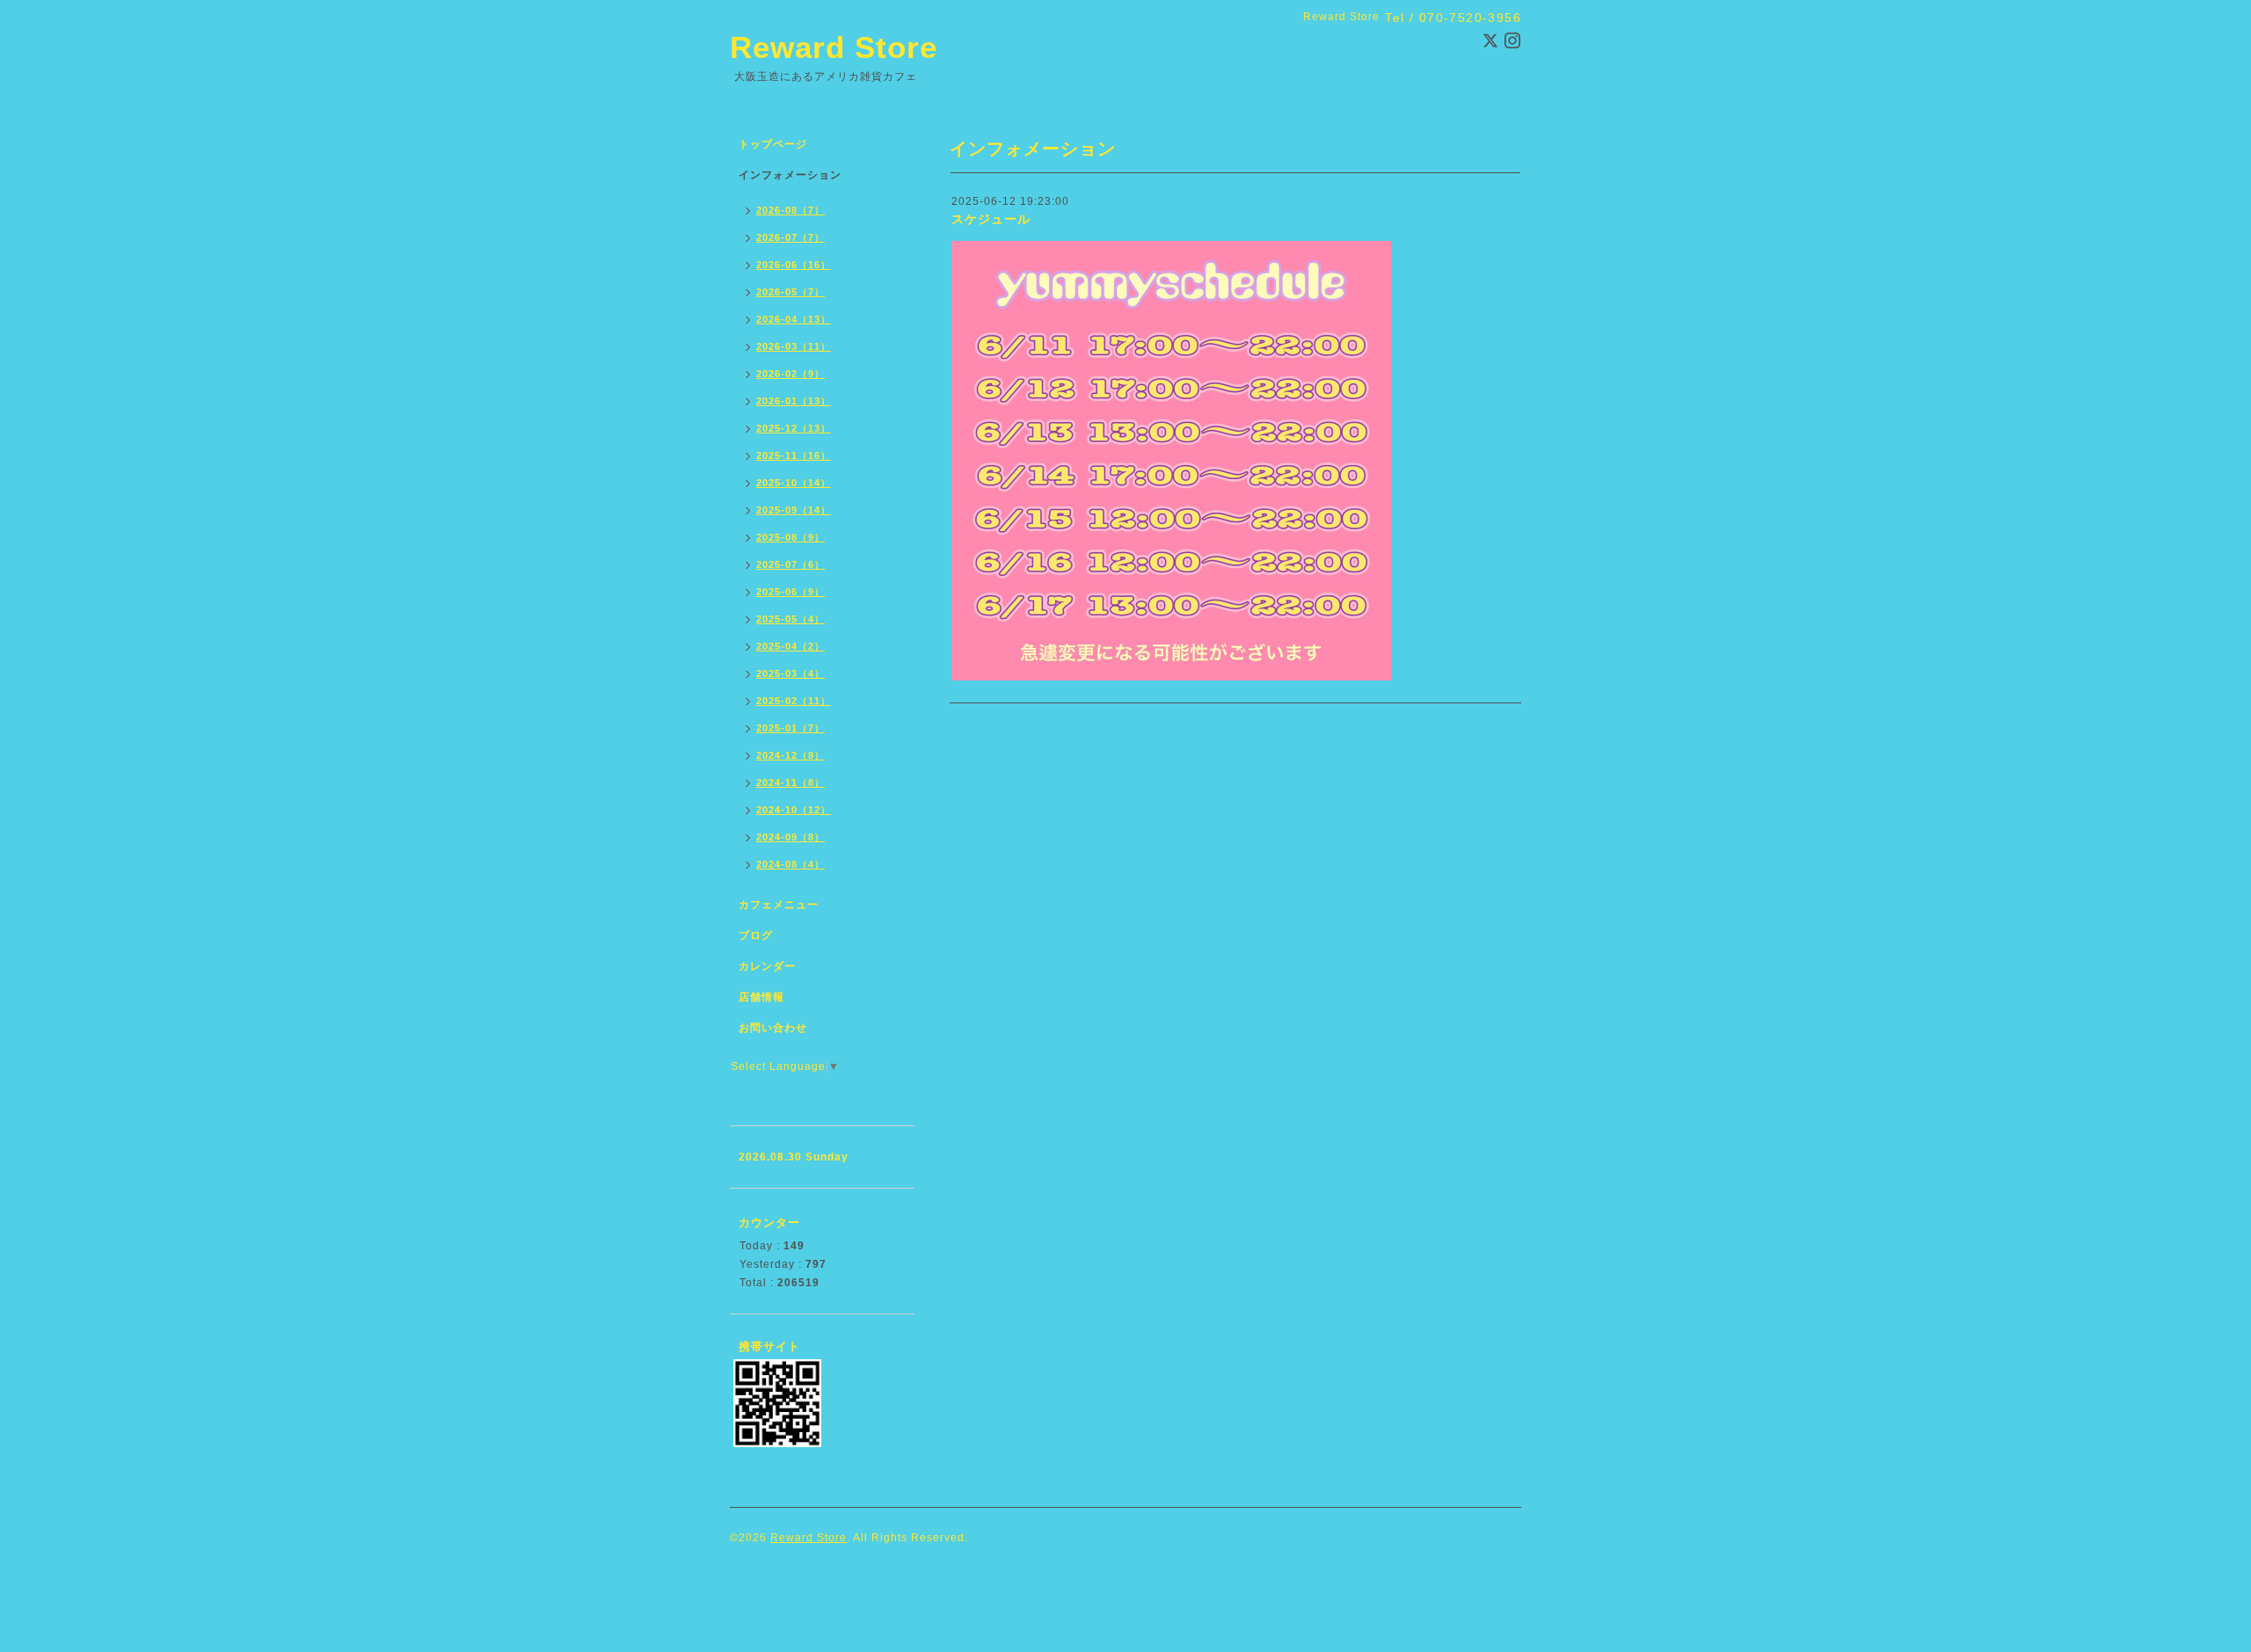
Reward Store (834, 47)
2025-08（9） (790, 537)
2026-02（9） (790, 374)
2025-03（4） (790, 673)
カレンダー (767, 966)
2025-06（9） (790, 592)
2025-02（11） (794, 701)
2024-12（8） (790, 755)
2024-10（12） (794, 810)
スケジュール (991, 219)
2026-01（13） (794, 401)
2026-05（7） (790, 292)
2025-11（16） (794, 455)
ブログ (756, 935)
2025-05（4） (790, 619)
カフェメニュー (779, 905)
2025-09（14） (794, 510)
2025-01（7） (790, 728)
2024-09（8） (790, 837)
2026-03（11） (794, 346)
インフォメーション (790, 175)
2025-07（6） (790, 564)
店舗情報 (761, 997)
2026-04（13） (794, 319)
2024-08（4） (790, 864)
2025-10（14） (794, 483)
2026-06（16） (794, 265)
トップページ (773, 144)
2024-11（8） (790, 782)
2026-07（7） (790, 237)
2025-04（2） (790, 646)
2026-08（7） (790, 210)
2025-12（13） (794, 428)
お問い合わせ (773, 1028)
